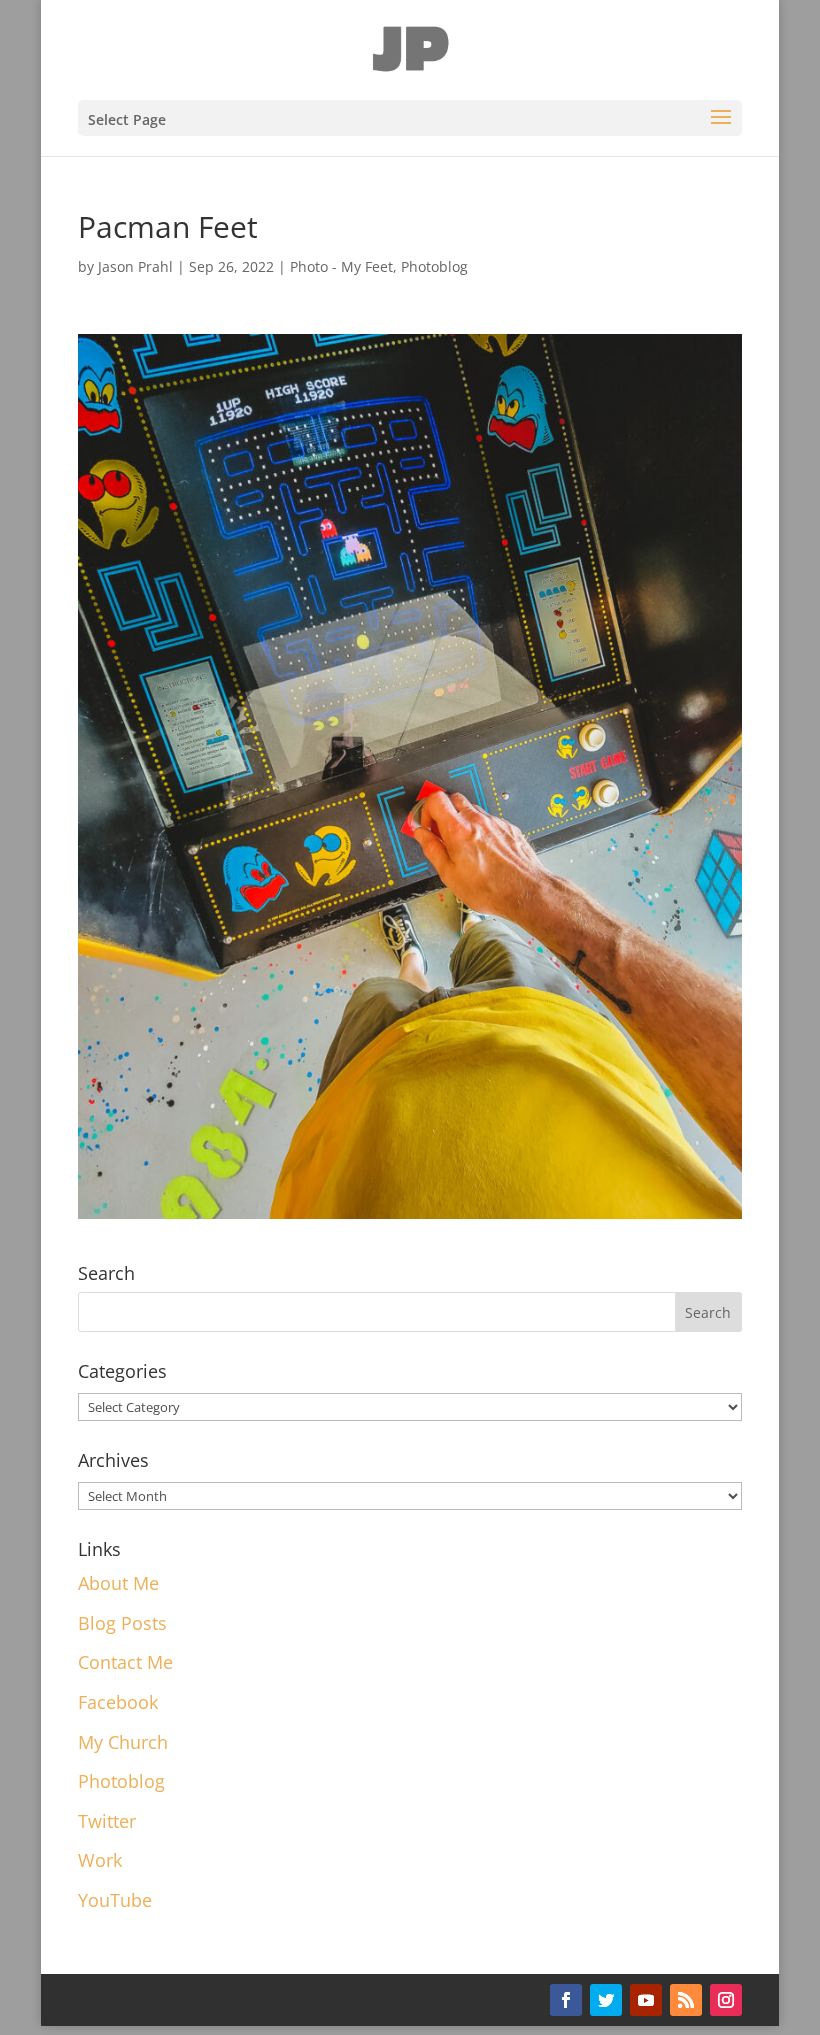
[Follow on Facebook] (566, 2000)
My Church (123, 1742)
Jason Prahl (135, 266)
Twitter (107, 1821)
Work (100, 1860)
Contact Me (125, 1662)
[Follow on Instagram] (726, 2000)
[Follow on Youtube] (646, 2000)
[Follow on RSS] (686, 2000)
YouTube (115, 1900)
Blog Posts (122, 1623)
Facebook (118, 1702)
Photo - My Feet (341, 266)
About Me (118, 1583)
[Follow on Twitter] (606, 2000)
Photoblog (434, 266)
